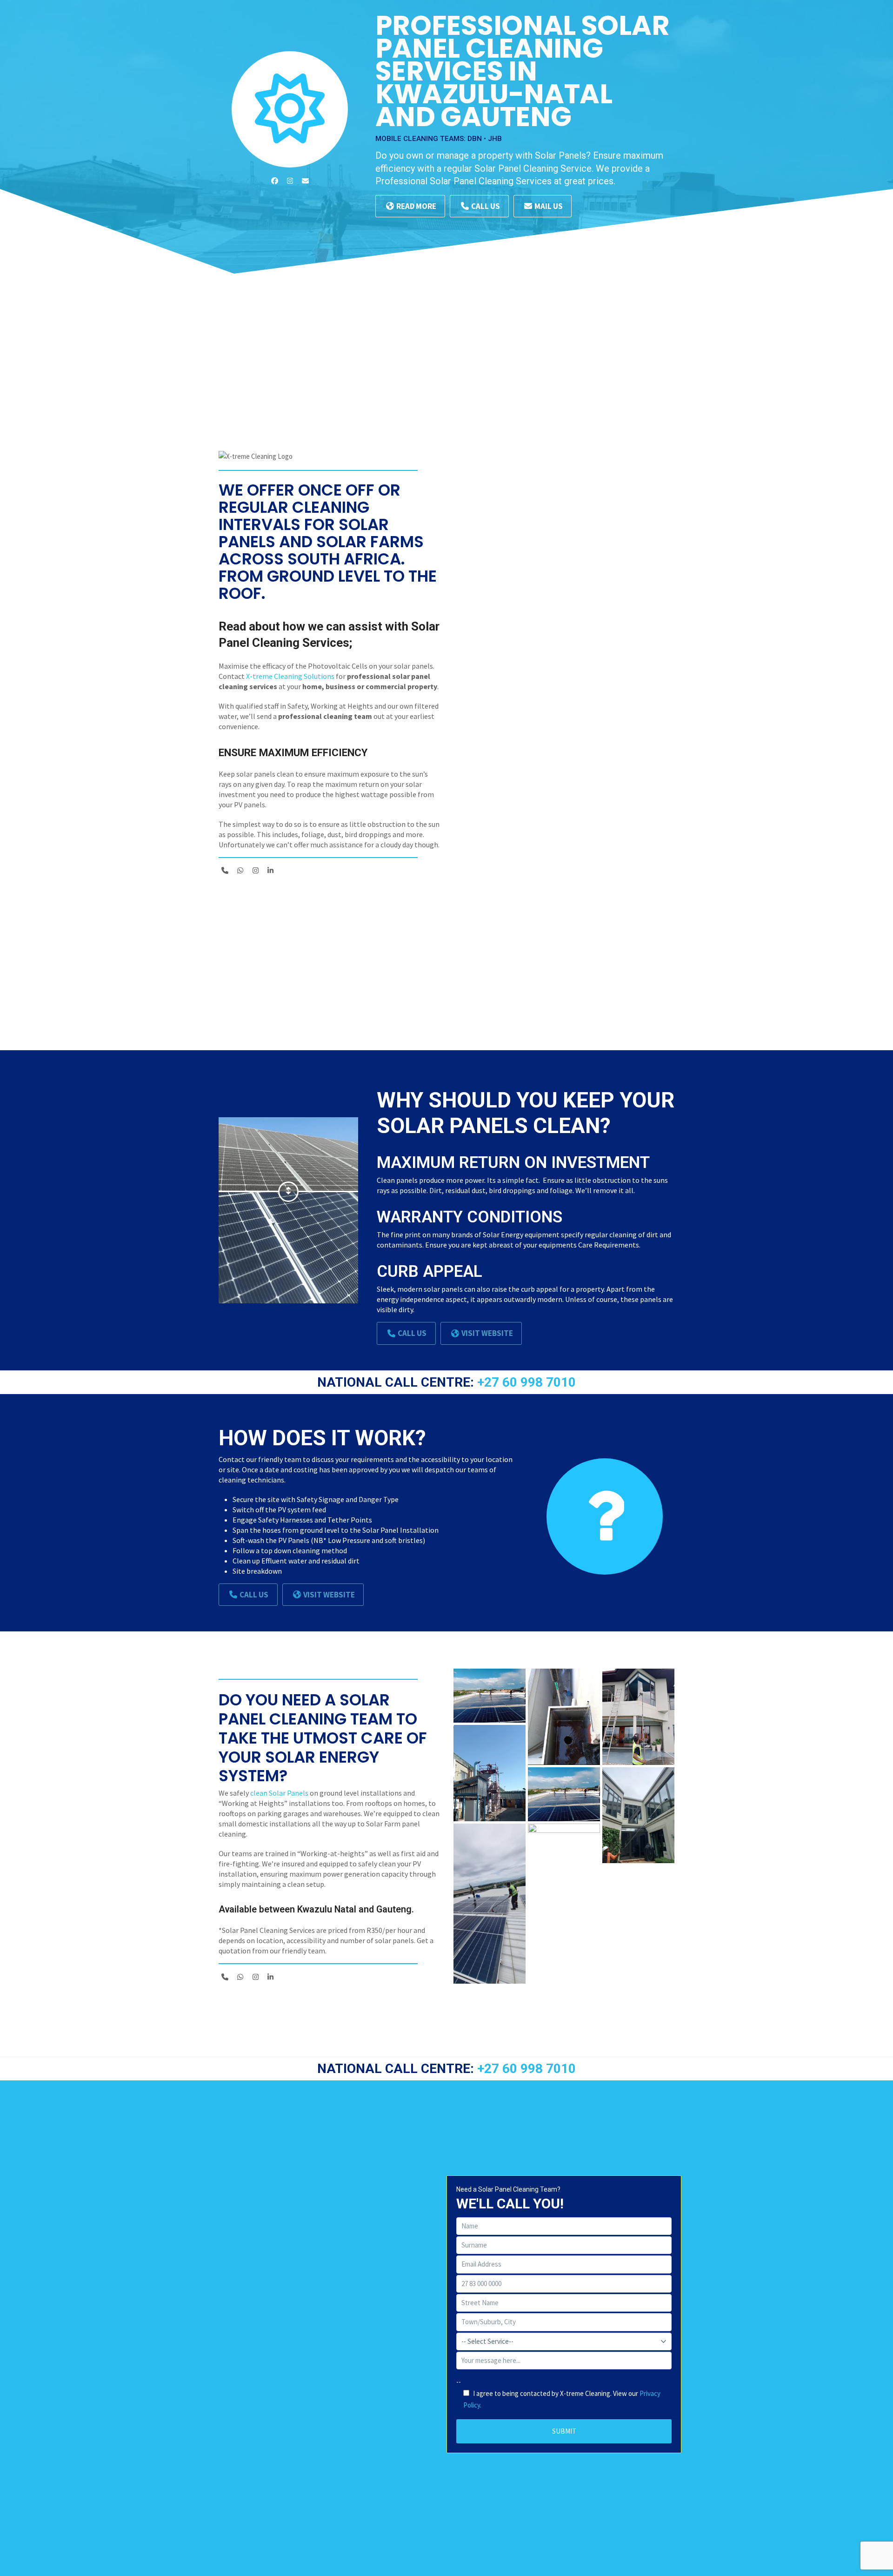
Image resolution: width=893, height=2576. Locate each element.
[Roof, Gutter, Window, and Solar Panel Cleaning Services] (564, 1717)
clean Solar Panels (279, 1793)
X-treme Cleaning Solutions (290, 676)
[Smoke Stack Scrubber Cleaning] (490, 1773)
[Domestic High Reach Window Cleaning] (638, 1717)
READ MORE (416, 206)
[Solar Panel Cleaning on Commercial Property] (490, 1696)
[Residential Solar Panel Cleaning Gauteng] (564, 1872)
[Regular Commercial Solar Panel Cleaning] (490, 1904)
